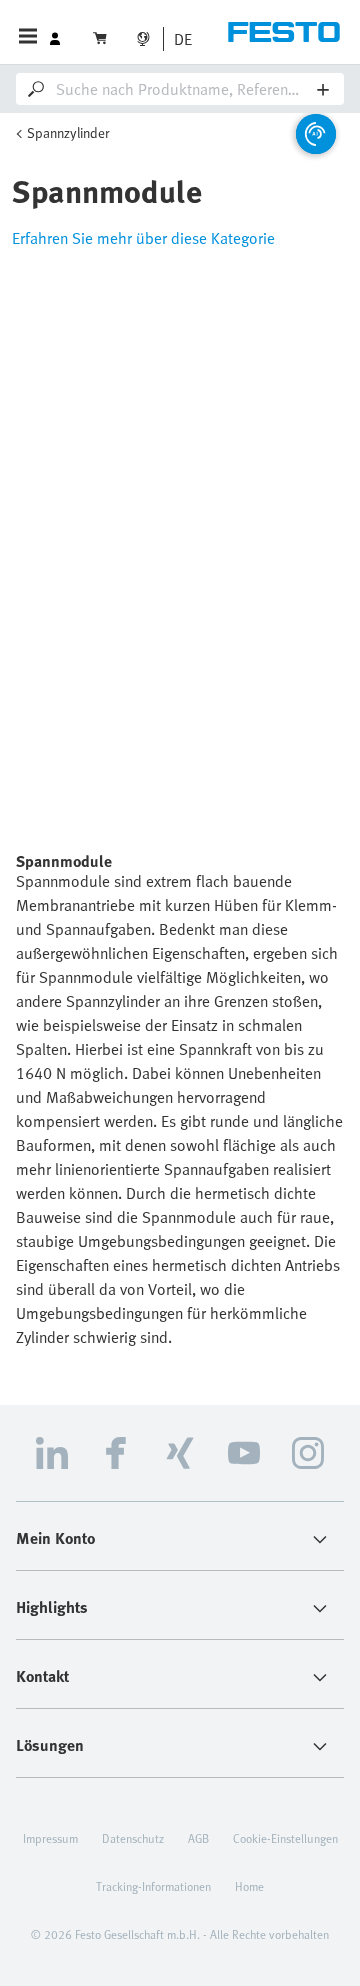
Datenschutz (133, 1838)
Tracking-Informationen (153, 1886)
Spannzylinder (68, 132)
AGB (198, 1838)
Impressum (50, 1838)
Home (249, 1886)
